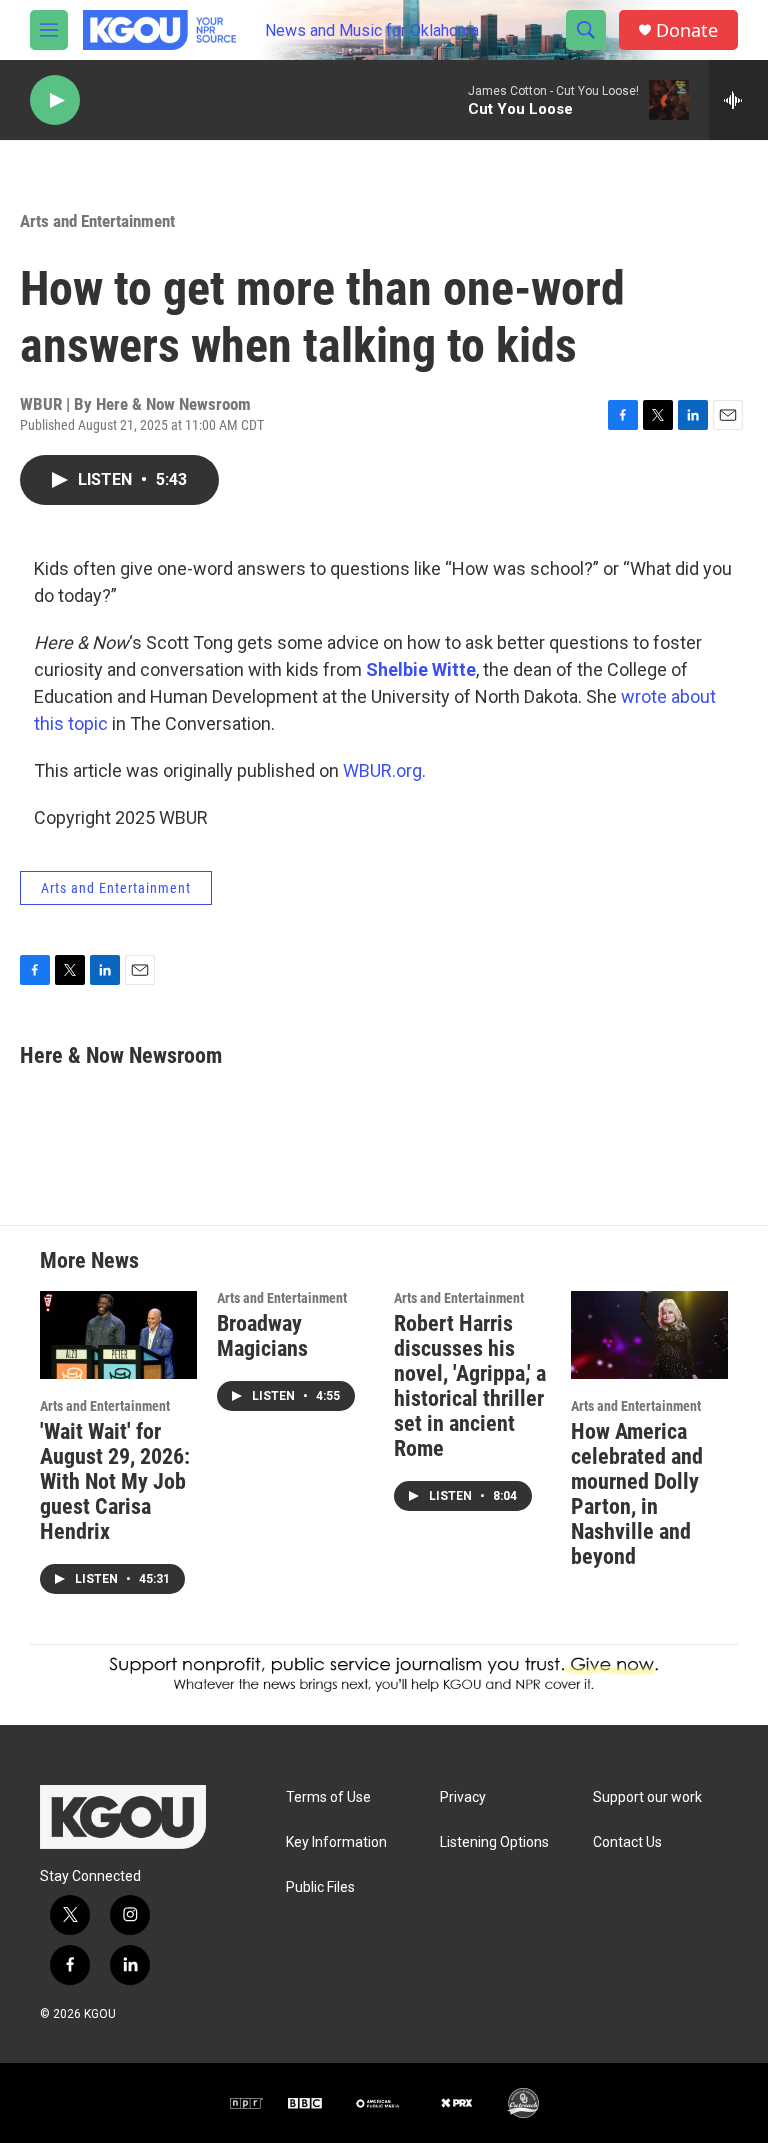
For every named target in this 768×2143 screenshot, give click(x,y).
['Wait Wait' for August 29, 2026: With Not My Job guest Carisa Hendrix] (118, 1334)
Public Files (320, 1887)
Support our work (647, 1797)
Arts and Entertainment (97, 221)
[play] (55, 100)
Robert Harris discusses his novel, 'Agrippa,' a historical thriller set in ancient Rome (470, 1386)
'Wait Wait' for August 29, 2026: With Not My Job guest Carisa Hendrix (115, 1481)
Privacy (463, 1797)
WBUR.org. (384, 770)
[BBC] (305, 2103)
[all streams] (738, 100)
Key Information (336, 1842)
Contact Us (627, 1842)
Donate (687, 30)
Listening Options (494, 1842)
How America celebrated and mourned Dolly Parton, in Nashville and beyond (637, 1494)
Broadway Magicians (262, 1336)
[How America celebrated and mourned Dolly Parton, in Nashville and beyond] (649, 1334)
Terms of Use (328, 1797)
